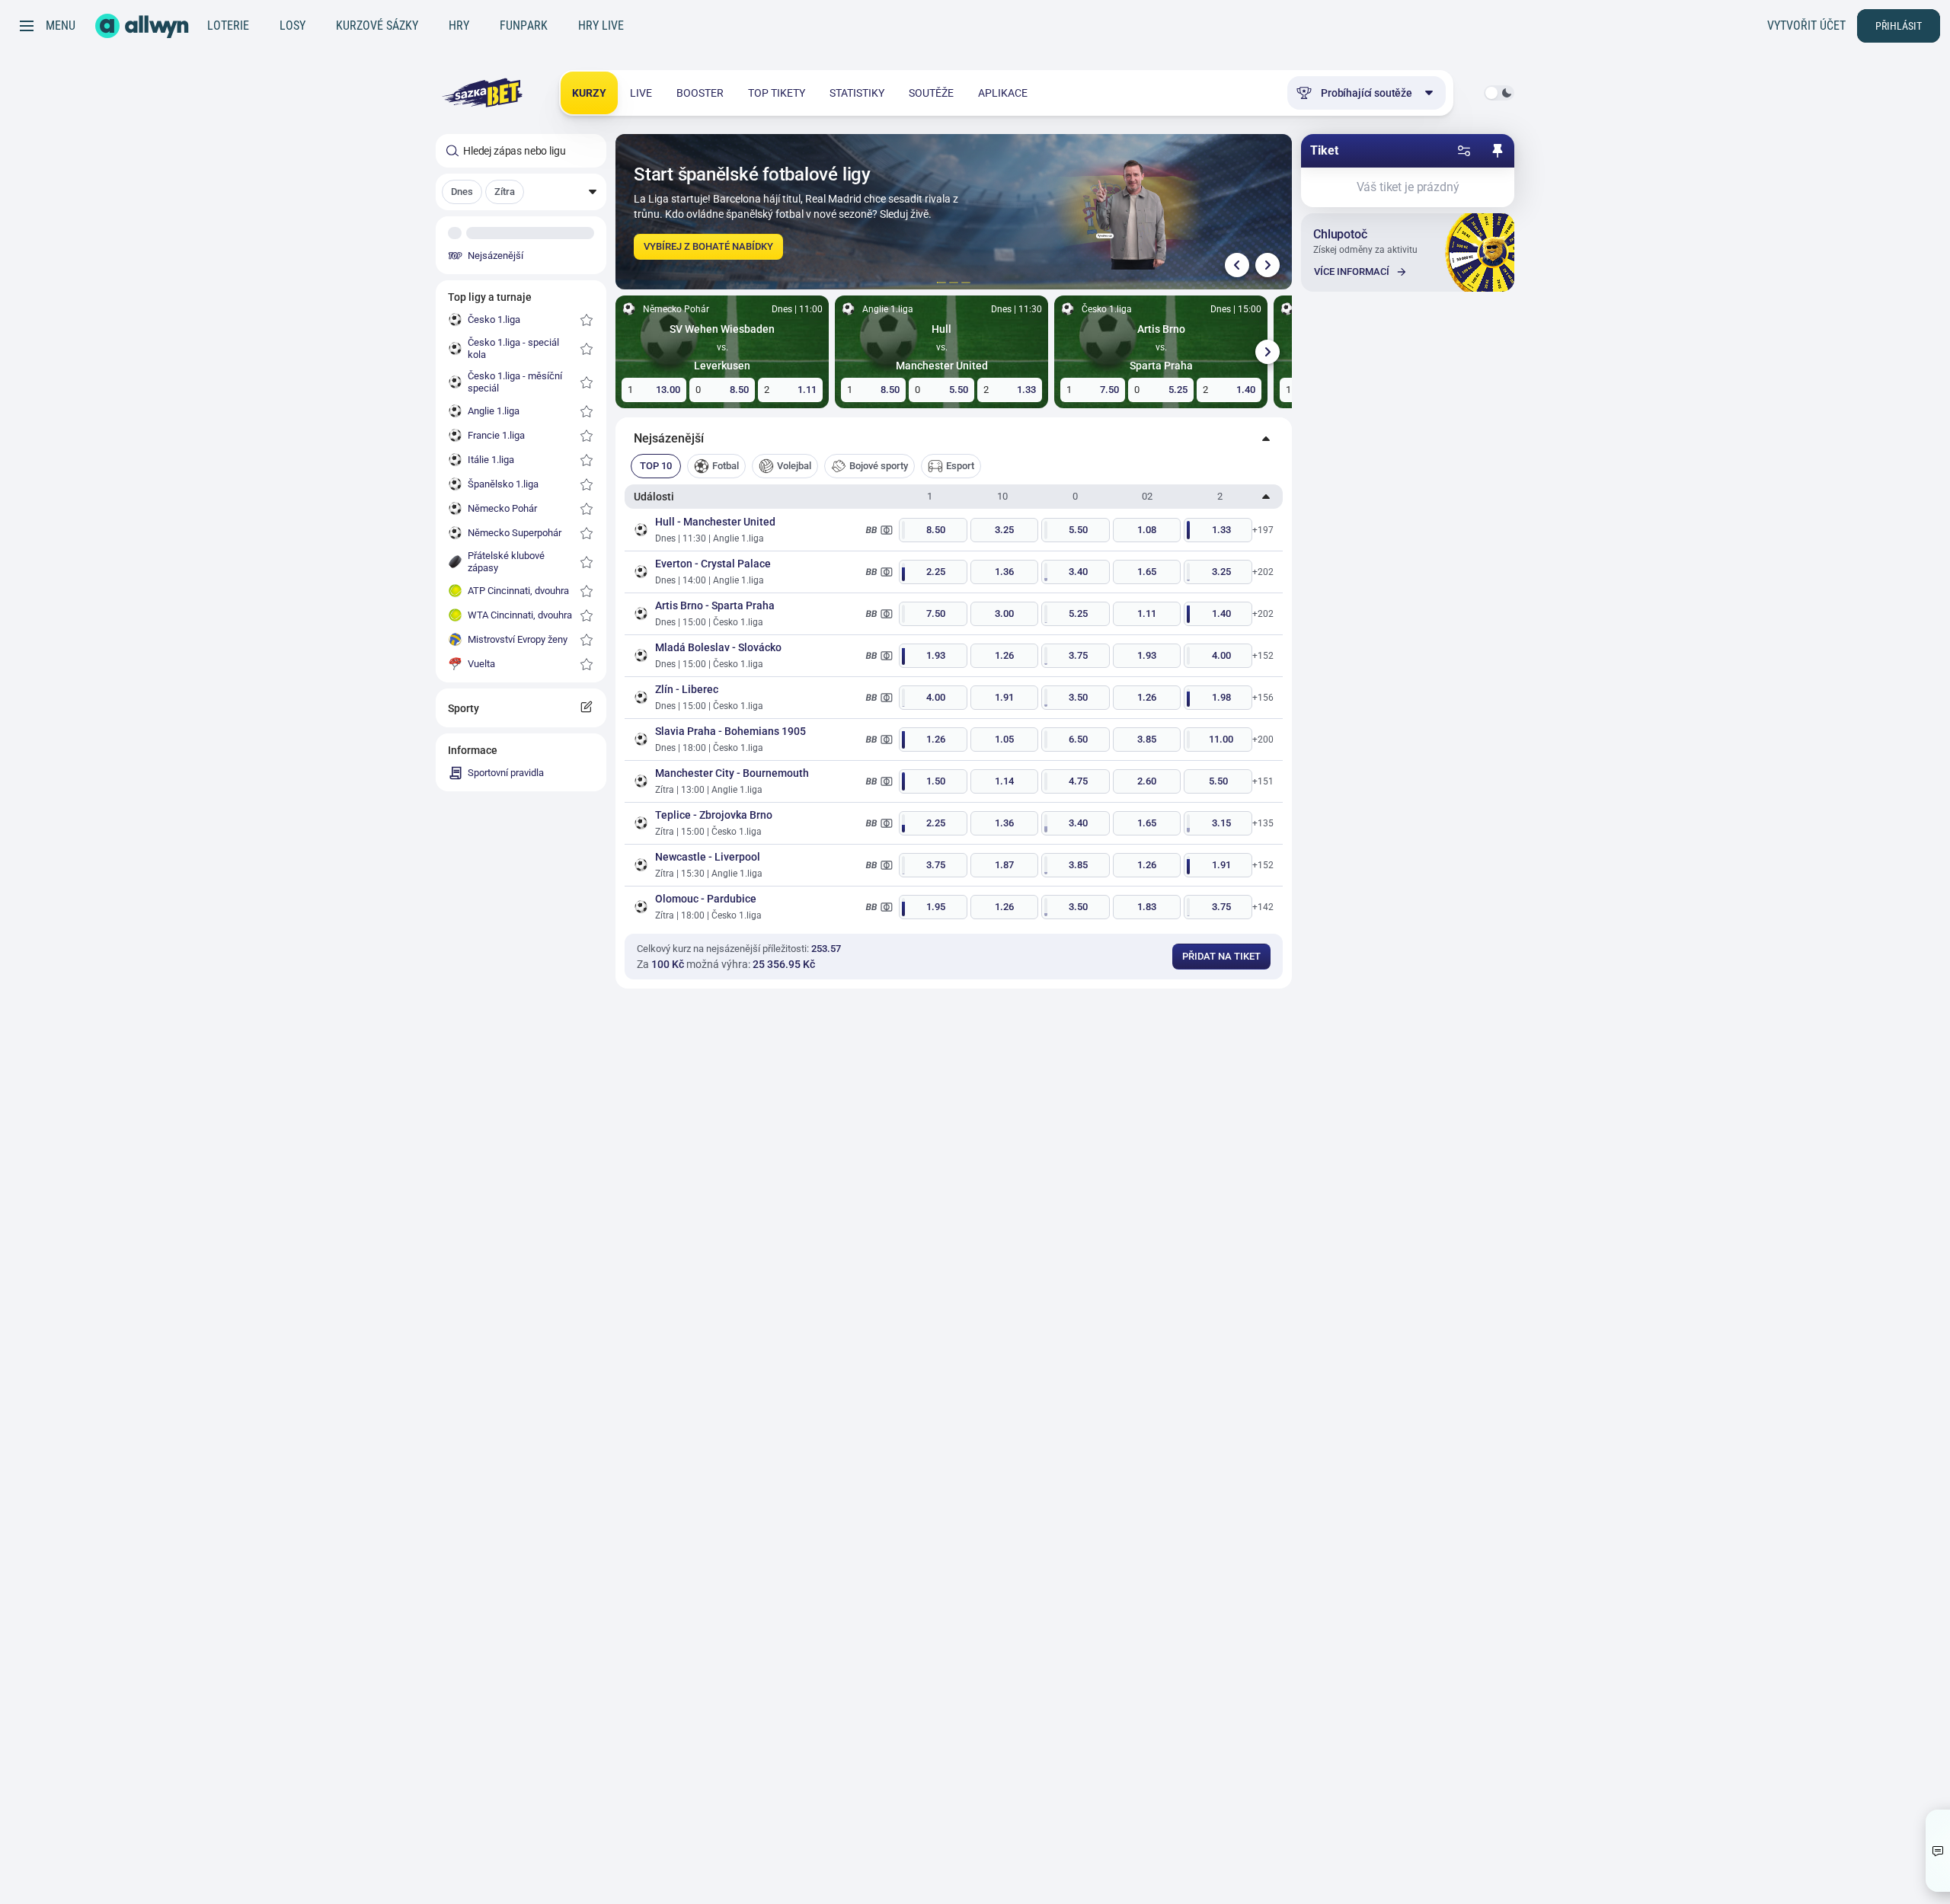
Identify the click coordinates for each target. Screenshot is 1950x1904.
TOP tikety (777, 93)
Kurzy (589, 93)
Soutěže (931, 93)
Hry (459, 26)
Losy (292, 26)
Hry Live (601, 26)
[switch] (1499, 93)
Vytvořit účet (1806, 26)
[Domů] (142, 26)
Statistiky (857, 93)
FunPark (524, 26)
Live (641, 93)
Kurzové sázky (377, 26)
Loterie (228, 26)
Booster (700, 93)
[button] (521, 192)
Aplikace (1003, 93)
